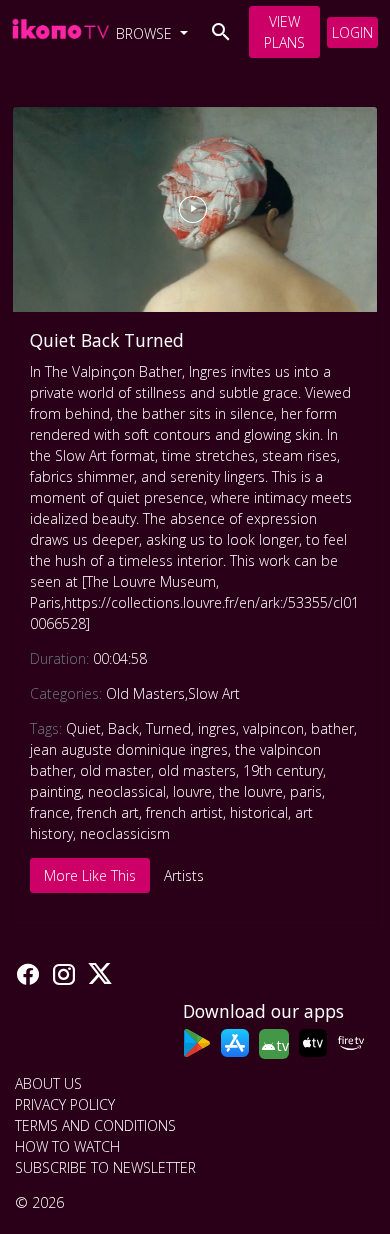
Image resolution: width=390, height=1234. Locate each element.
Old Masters (145, 693)
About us (48, 1083)
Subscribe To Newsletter (105, 1167)
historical (259, 812)
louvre (192, 791)
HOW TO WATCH (67, 1146)
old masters (197, 770)
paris (306, 791)
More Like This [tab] (90, 875)
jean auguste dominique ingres (129, 749)
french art (108, 812)
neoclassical (127, 791)
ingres (217, 728)
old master (115, 770)
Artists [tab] (184, 875)
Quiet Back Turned (107, 340)
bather (332, 728)
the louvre (251, 791)
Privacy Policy (65, 1104)
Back (123, 728)
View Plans (284, 32)
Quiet (83, 728)
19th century (283, 770)
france (50, 812)
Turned (168, 728)
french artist (184, 812)
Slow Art (214, 693)
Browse (146, 33)
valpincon (273, 728)
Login (352, 32)
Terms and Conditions (95, 1125)
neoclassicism (125, 833)
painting (55, 791)
